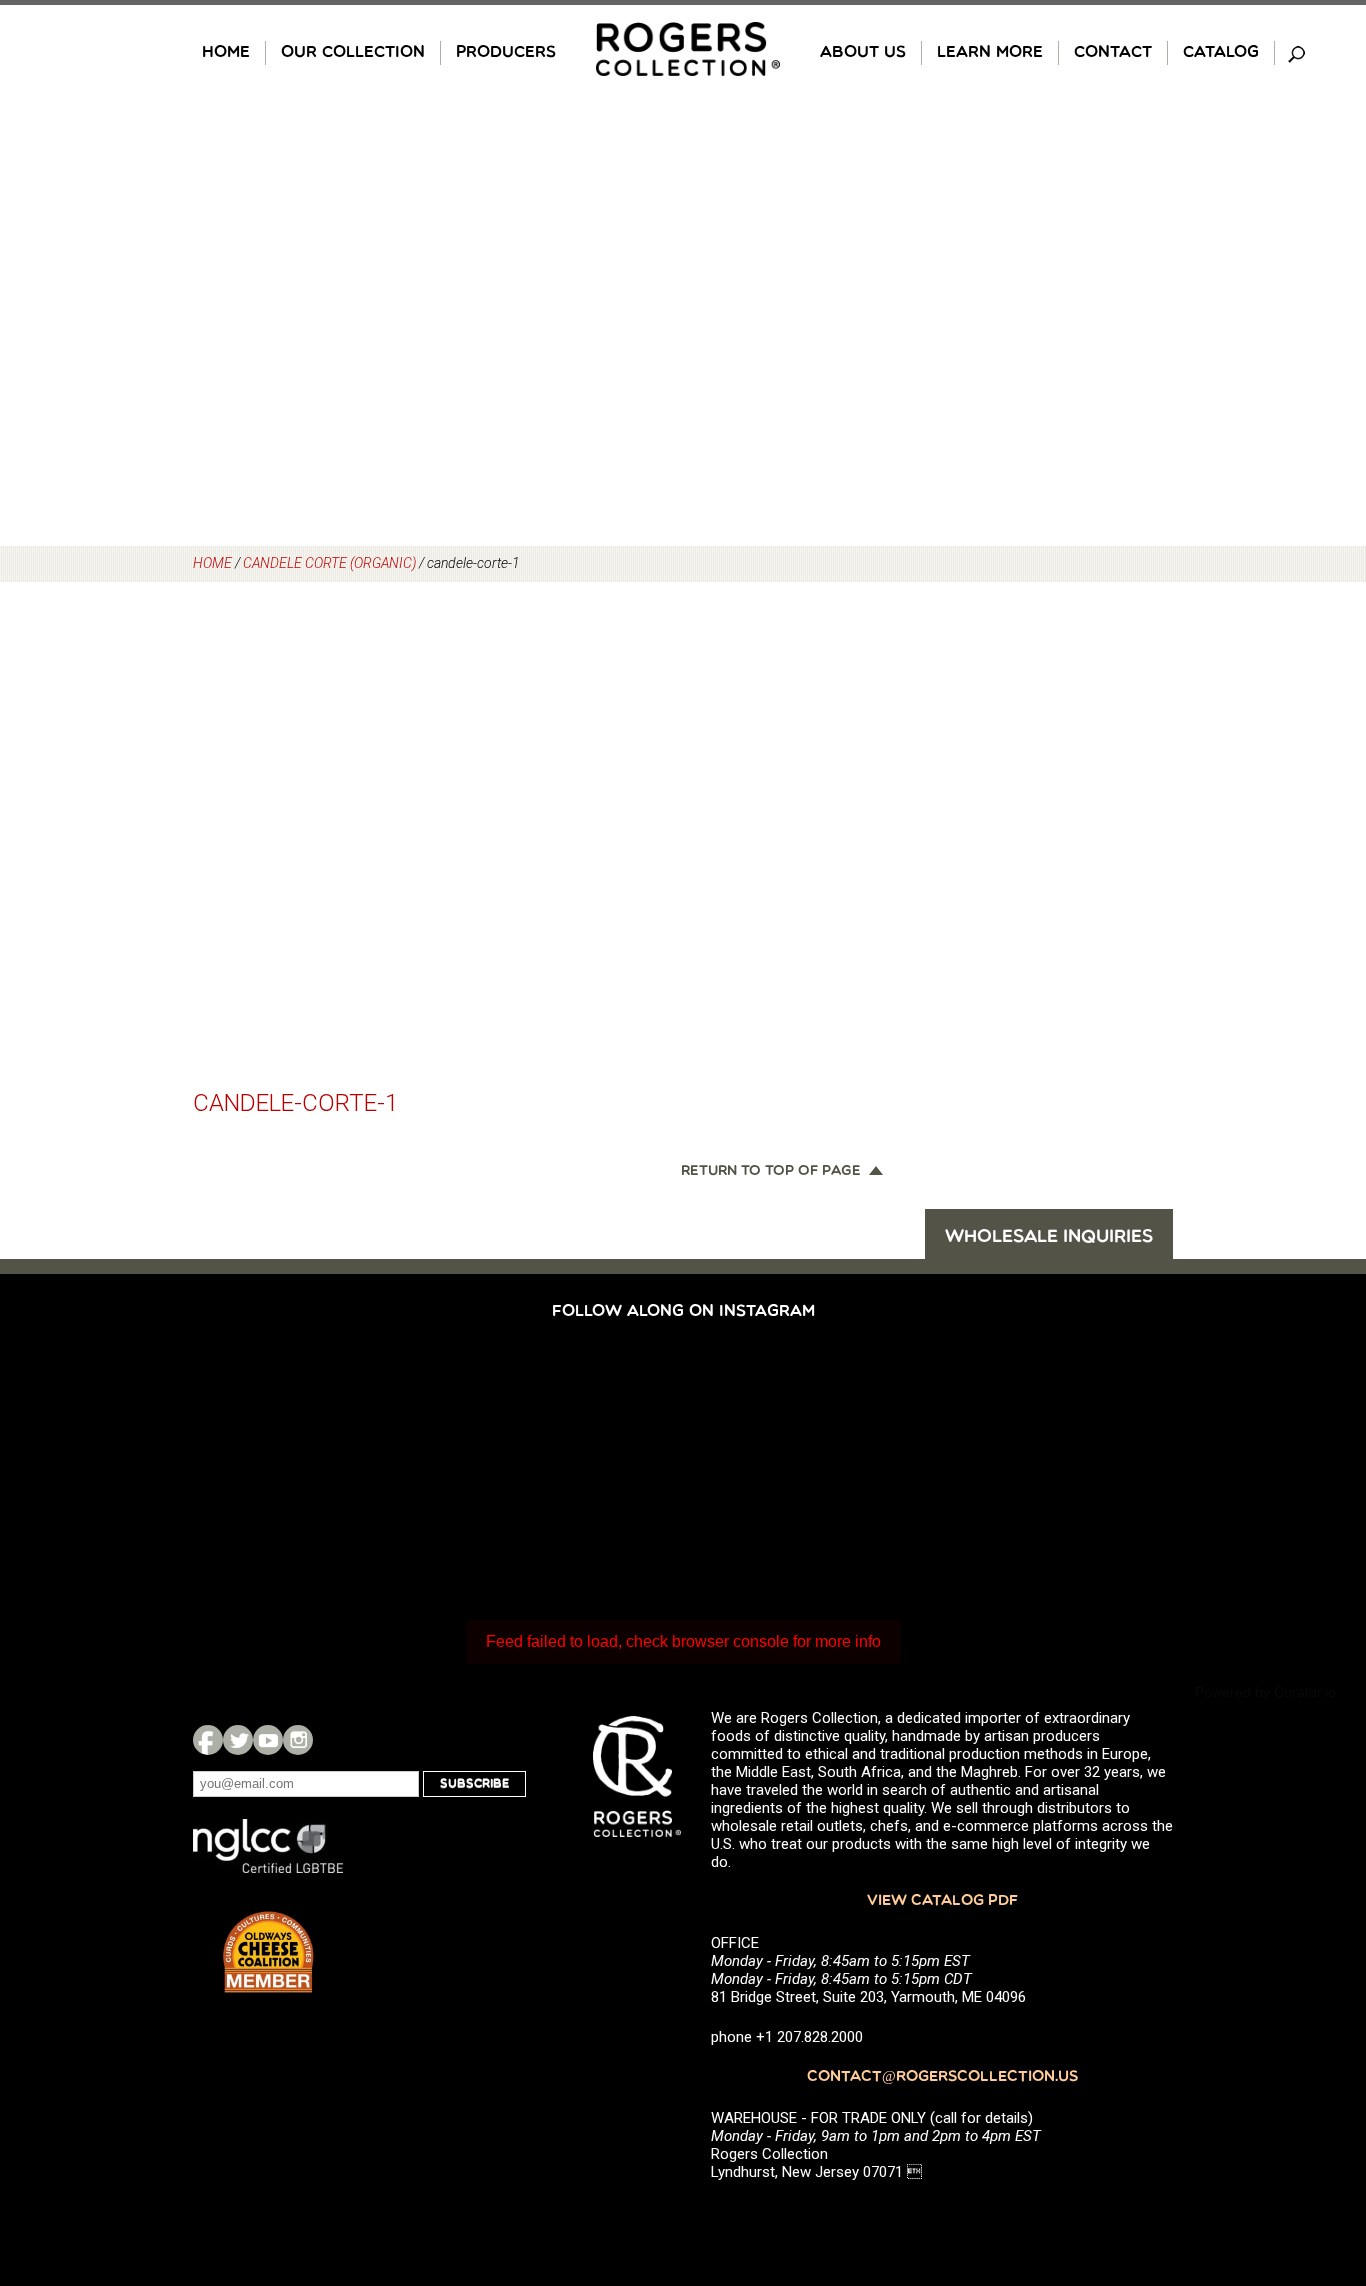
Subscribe (474, 1784)
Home (226, 53)
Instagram (298, 1740)
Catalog (1221, 53)
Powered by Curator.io (1265, 1692)
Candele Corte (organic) (329, 563)
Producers (506, 53)
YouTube (268, 1740)
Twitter (238, 1740)
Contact (1113, 53)
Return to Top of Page (771, 1172)
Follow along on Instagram (683, 1312)
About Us (863, 53)
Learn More (990, 53)
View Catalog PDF (942, 1901)
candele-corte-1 (295, 1103)
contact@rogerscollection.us (942, 2077)
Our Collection (353, 53)
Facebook (208, 1740)
